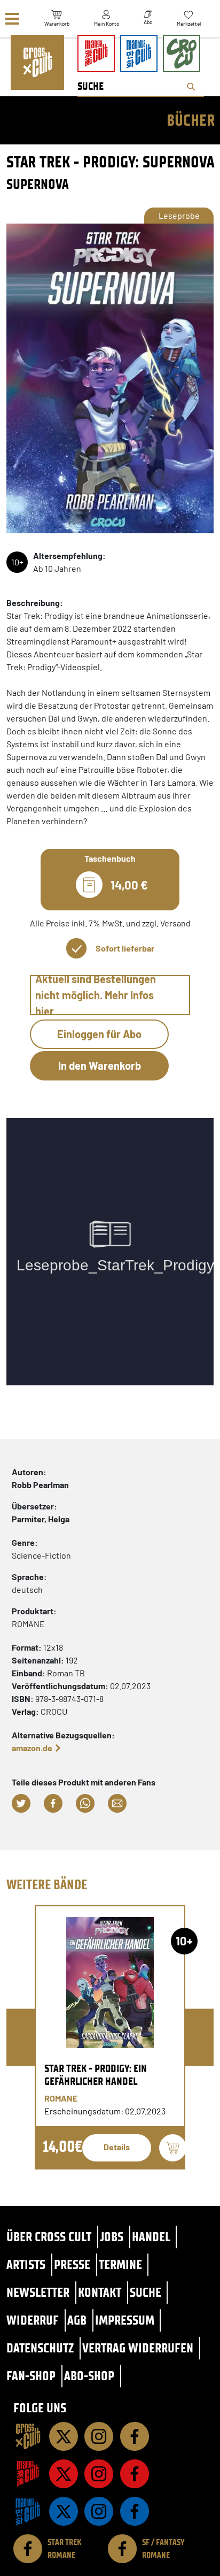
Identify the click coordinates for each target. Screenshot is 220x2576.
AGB (77, 2320)
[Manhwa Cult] (28, 2511)
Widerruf (33, 2320)
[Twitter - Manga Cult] (64, 2474)
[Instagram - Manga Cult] (99, 2474)
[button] (21, 1803)
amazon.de (32, 1748)
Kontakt (100, 2292)
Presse (72, 2264)
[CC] (28, 2436)
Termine (120, 2264)
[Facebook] (135, 2436)
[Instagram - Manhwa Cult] (99, 2511)
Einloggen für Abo (99, 1034)
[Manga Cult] (28, 2474)
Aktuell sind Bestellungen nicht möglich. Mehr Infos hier (96, 995)
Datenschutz (40, 2348)
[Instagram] (99, 2436)
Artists (26, 2264)
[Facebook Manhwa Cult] (135, 2511)
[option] (110, 2037)
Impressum (125, 2320)
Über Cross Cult (49, 2237)
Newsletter (38, 2292)
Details (117, 2147)
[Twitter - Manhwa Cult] (64, 2511)
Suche (146, 2292)
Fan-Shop (31, 2376)
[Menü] (12, 19)
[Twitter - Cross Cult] (64, 2436)
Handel (151, 2237)
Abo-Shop (89, 2376)
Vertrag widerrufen (138, 2348)
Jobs (112, 2237)
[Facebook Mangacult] (135, 2474)
